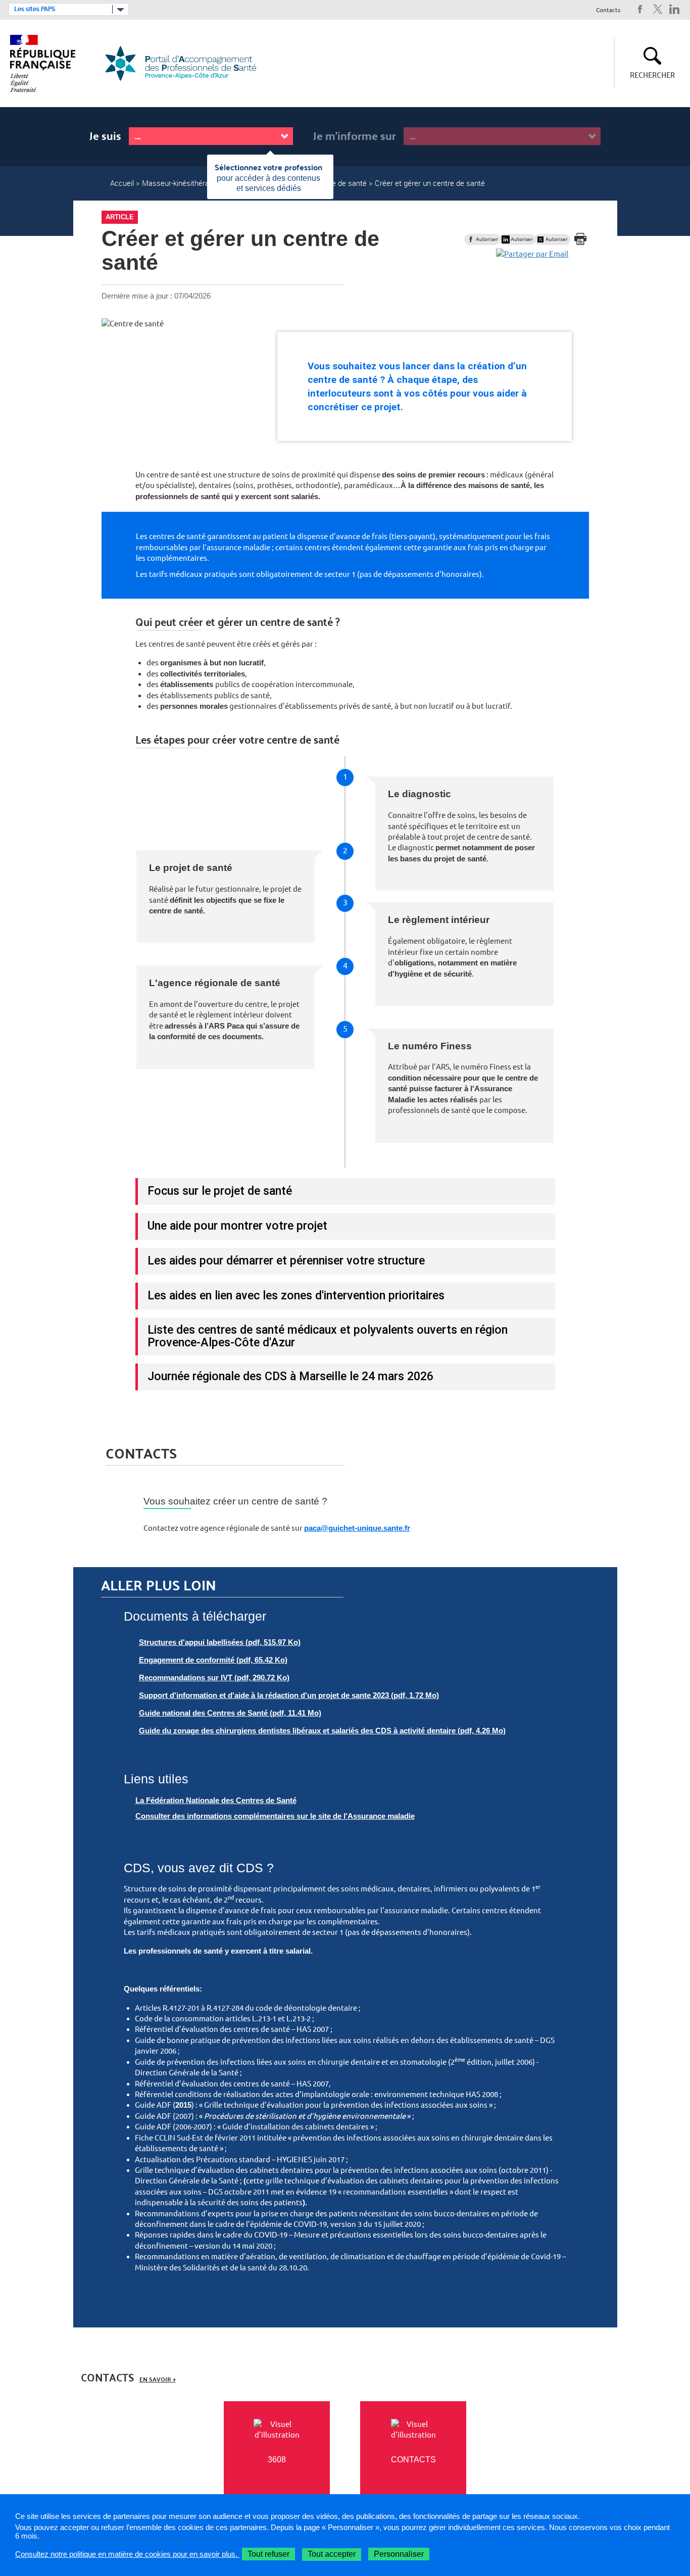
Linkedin (675, 9)
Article (120, 217)
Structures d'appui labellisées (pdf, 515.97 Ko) (220, 1642)
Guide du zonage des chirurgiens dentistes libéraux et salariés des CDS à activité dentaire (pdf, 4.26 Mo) (322, 1731)
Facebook (640, 9)
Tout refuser (268, 2554)
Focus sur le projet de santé (220, 1191)
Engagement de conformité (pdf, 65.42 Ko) (213, 1660)
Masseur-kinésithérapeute (185, 183)
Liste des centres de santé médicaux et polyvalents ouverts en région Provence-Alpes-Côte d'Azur (328, 1336)
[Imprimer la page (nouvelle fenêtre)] (580, 239)
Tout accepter (332, 2554)
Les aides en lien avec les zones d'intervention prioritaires (296, 1295)
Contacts (608, 10)
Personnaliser (399, 2554)
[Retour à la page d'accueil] (187, 63)
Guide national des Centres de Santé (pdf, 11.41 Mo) (230, 1713)
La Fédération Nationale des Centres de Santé (216, 1800)
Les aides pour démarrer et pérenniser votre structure (286, 1260)
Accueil (122, 183)
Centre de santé (340, 183)
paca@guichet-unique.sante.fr (357, 1528)
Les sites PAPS (35, 9)
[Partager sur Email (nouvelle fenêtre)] (532, 254)
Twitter (657, 9)
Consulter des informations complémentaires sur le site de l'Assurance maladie (275, 1816)
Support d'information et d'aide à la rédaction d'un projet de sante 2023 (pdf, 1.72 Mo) (289, 1695)
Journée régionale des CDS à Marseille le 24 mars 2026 (290, 1376)
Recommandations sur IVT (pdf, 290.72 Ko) (214, 1678)
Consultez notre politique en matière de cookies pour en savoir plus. (127, 2554)
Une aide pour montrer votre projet (237, 1226)
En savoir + (158, 2379)
